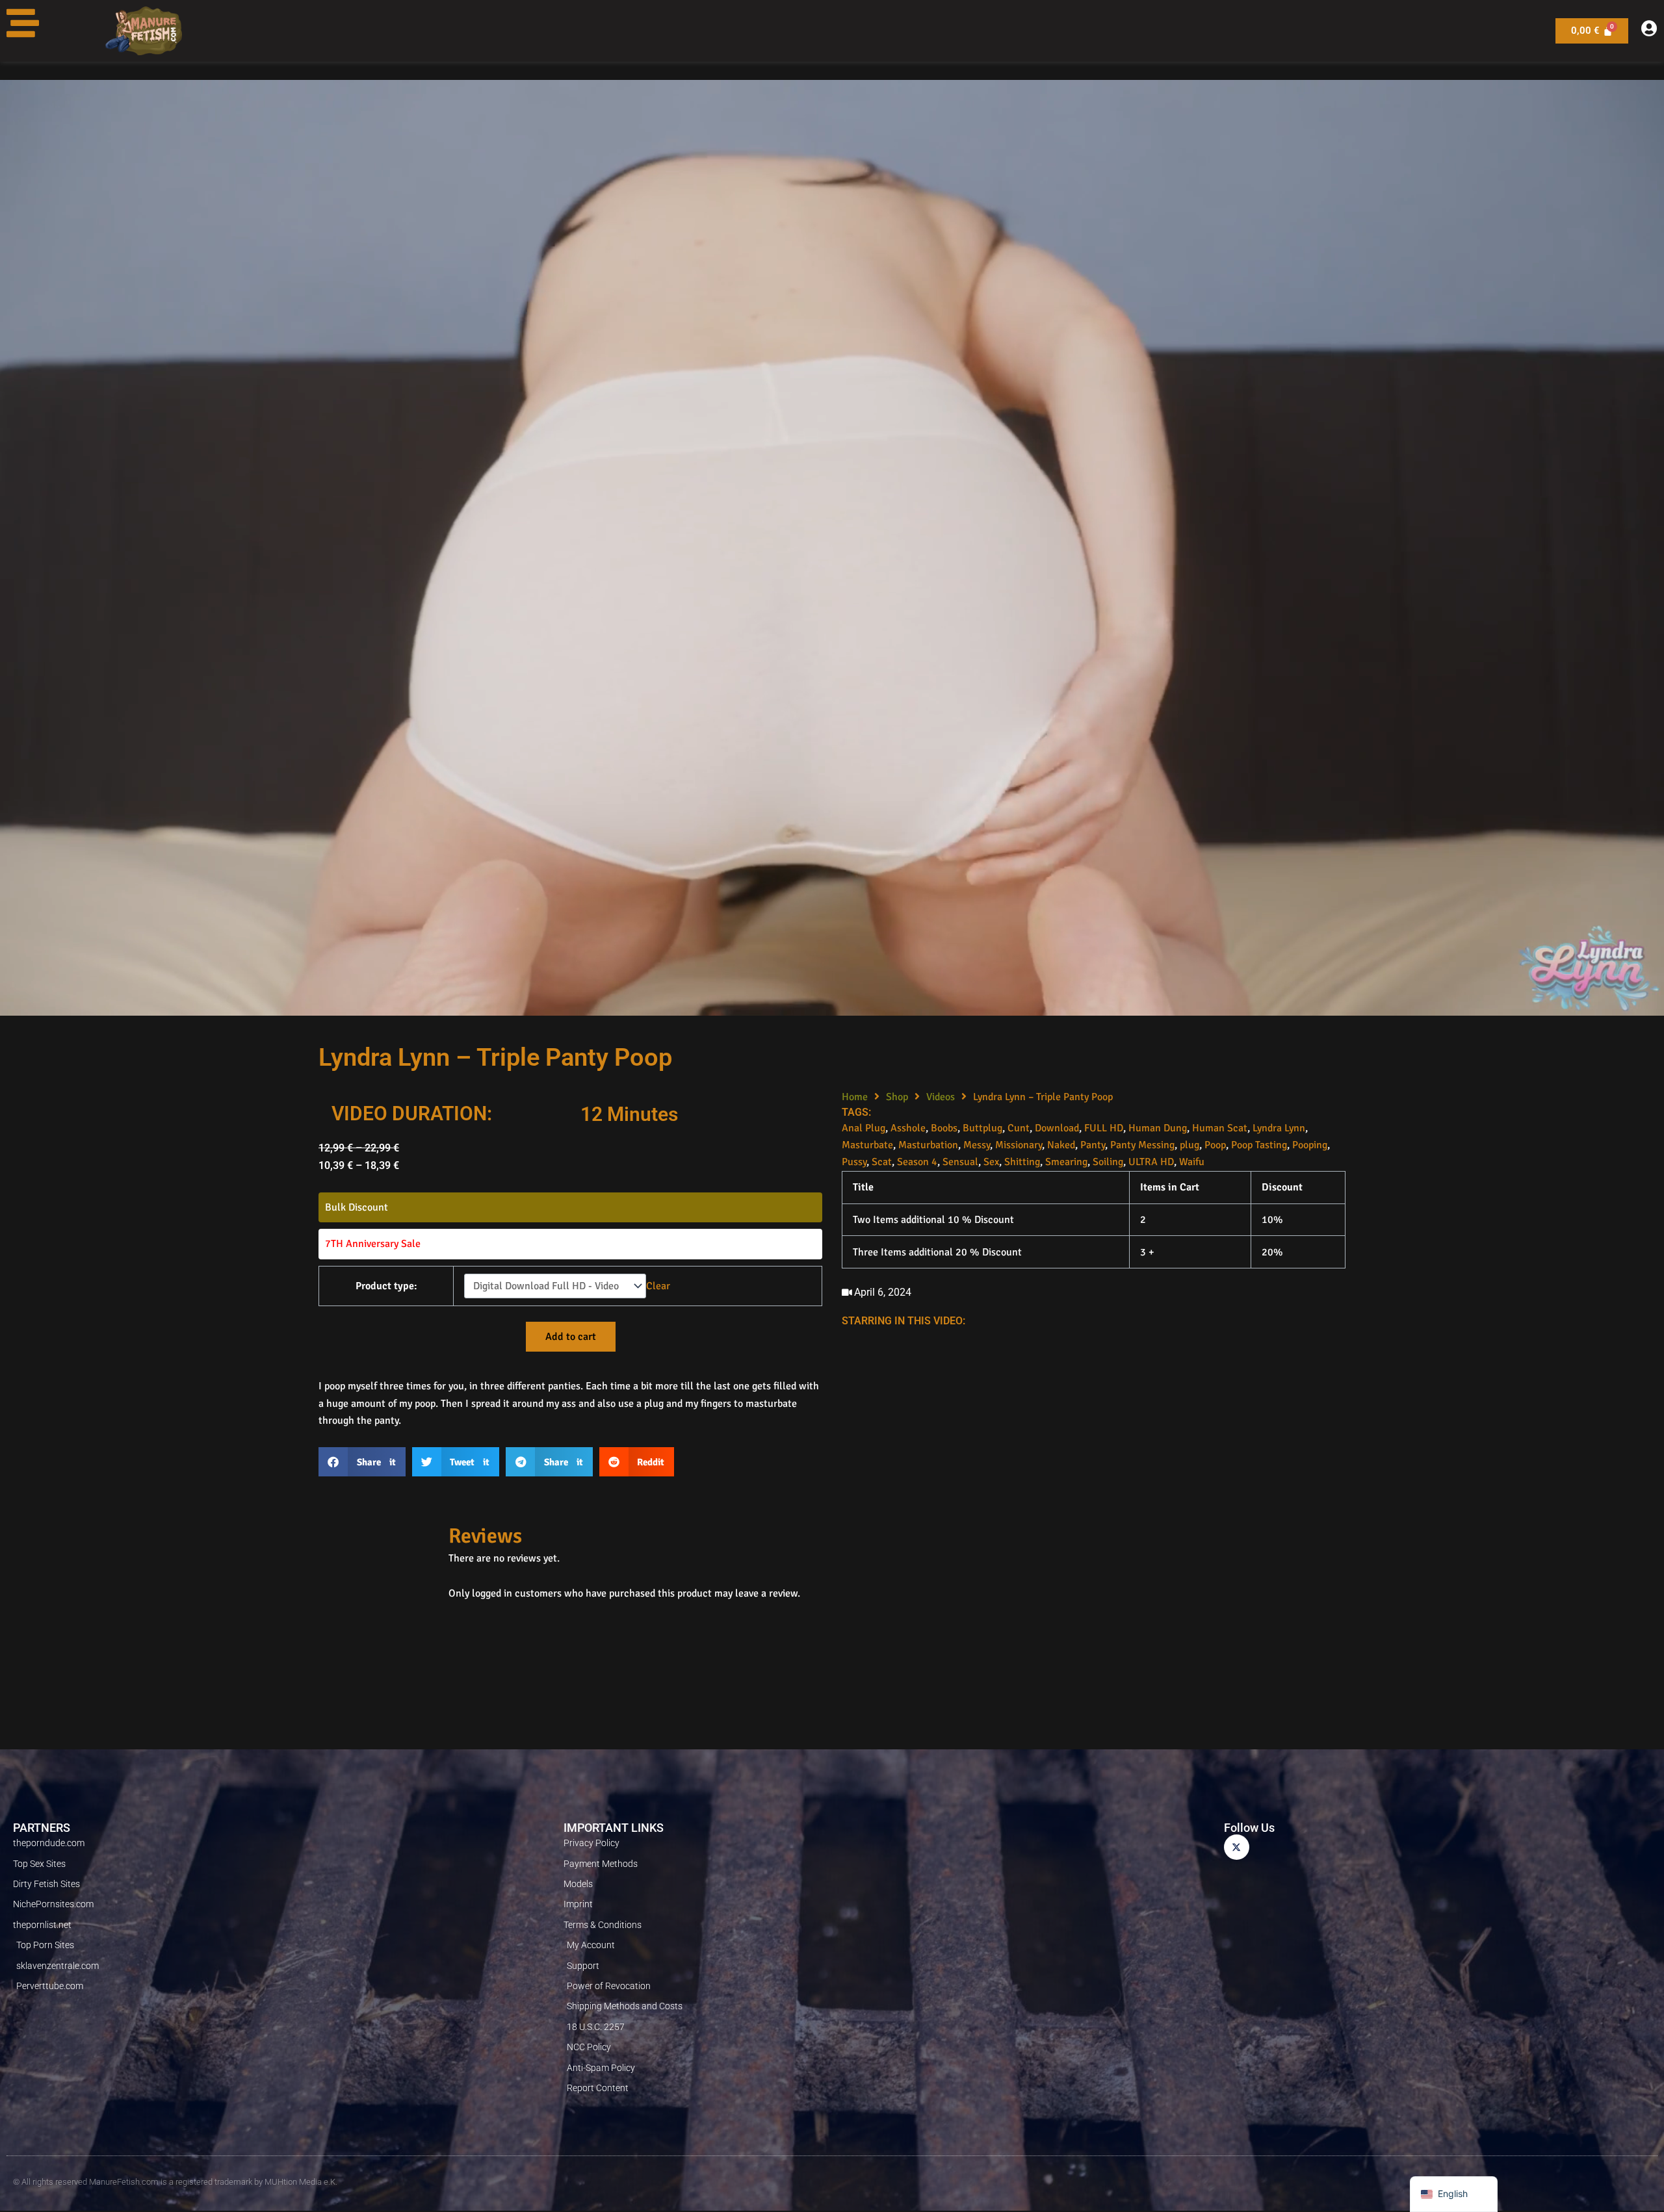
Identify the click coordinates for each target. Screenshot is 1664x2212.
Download (1057, 1128)
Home (855, 1097)
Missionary (1019, 1145)
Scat (882, 1162)
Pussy (854, 1162)
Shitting (1022, 1162)
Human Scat (1220, 1128)
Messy (977, 1145)
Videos (941, 1097)
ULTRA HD (1151, 1162)
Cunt (1019, 1128)
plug (1189, 1145)
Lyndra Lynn (1279, 1128)
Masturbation (928, 1145)
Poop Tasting (1259, 1145)
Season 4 (917, 1162)
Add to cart (571, 1337)
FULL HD (1104, 1128)
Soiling (1108, 1162)
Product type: (386, 1286)
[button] (362, 1462)
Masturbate (867, 1145)
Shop (897, 1097)
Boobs (944, 1128)
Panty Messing (1142, 1145)
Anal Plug (864, 1128)
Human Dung (1158, 1128)
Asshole (908, 1128)
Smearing (1066, 1162)
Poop (1215, 1145)
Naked (1061, 1145)
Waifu (1192, 1162)
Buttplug (982, 1128)
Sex (991, 1162)
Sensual (960, 1162)
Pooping (1310, 1145)
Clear (658, 1286)
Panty (1093, 1145)
